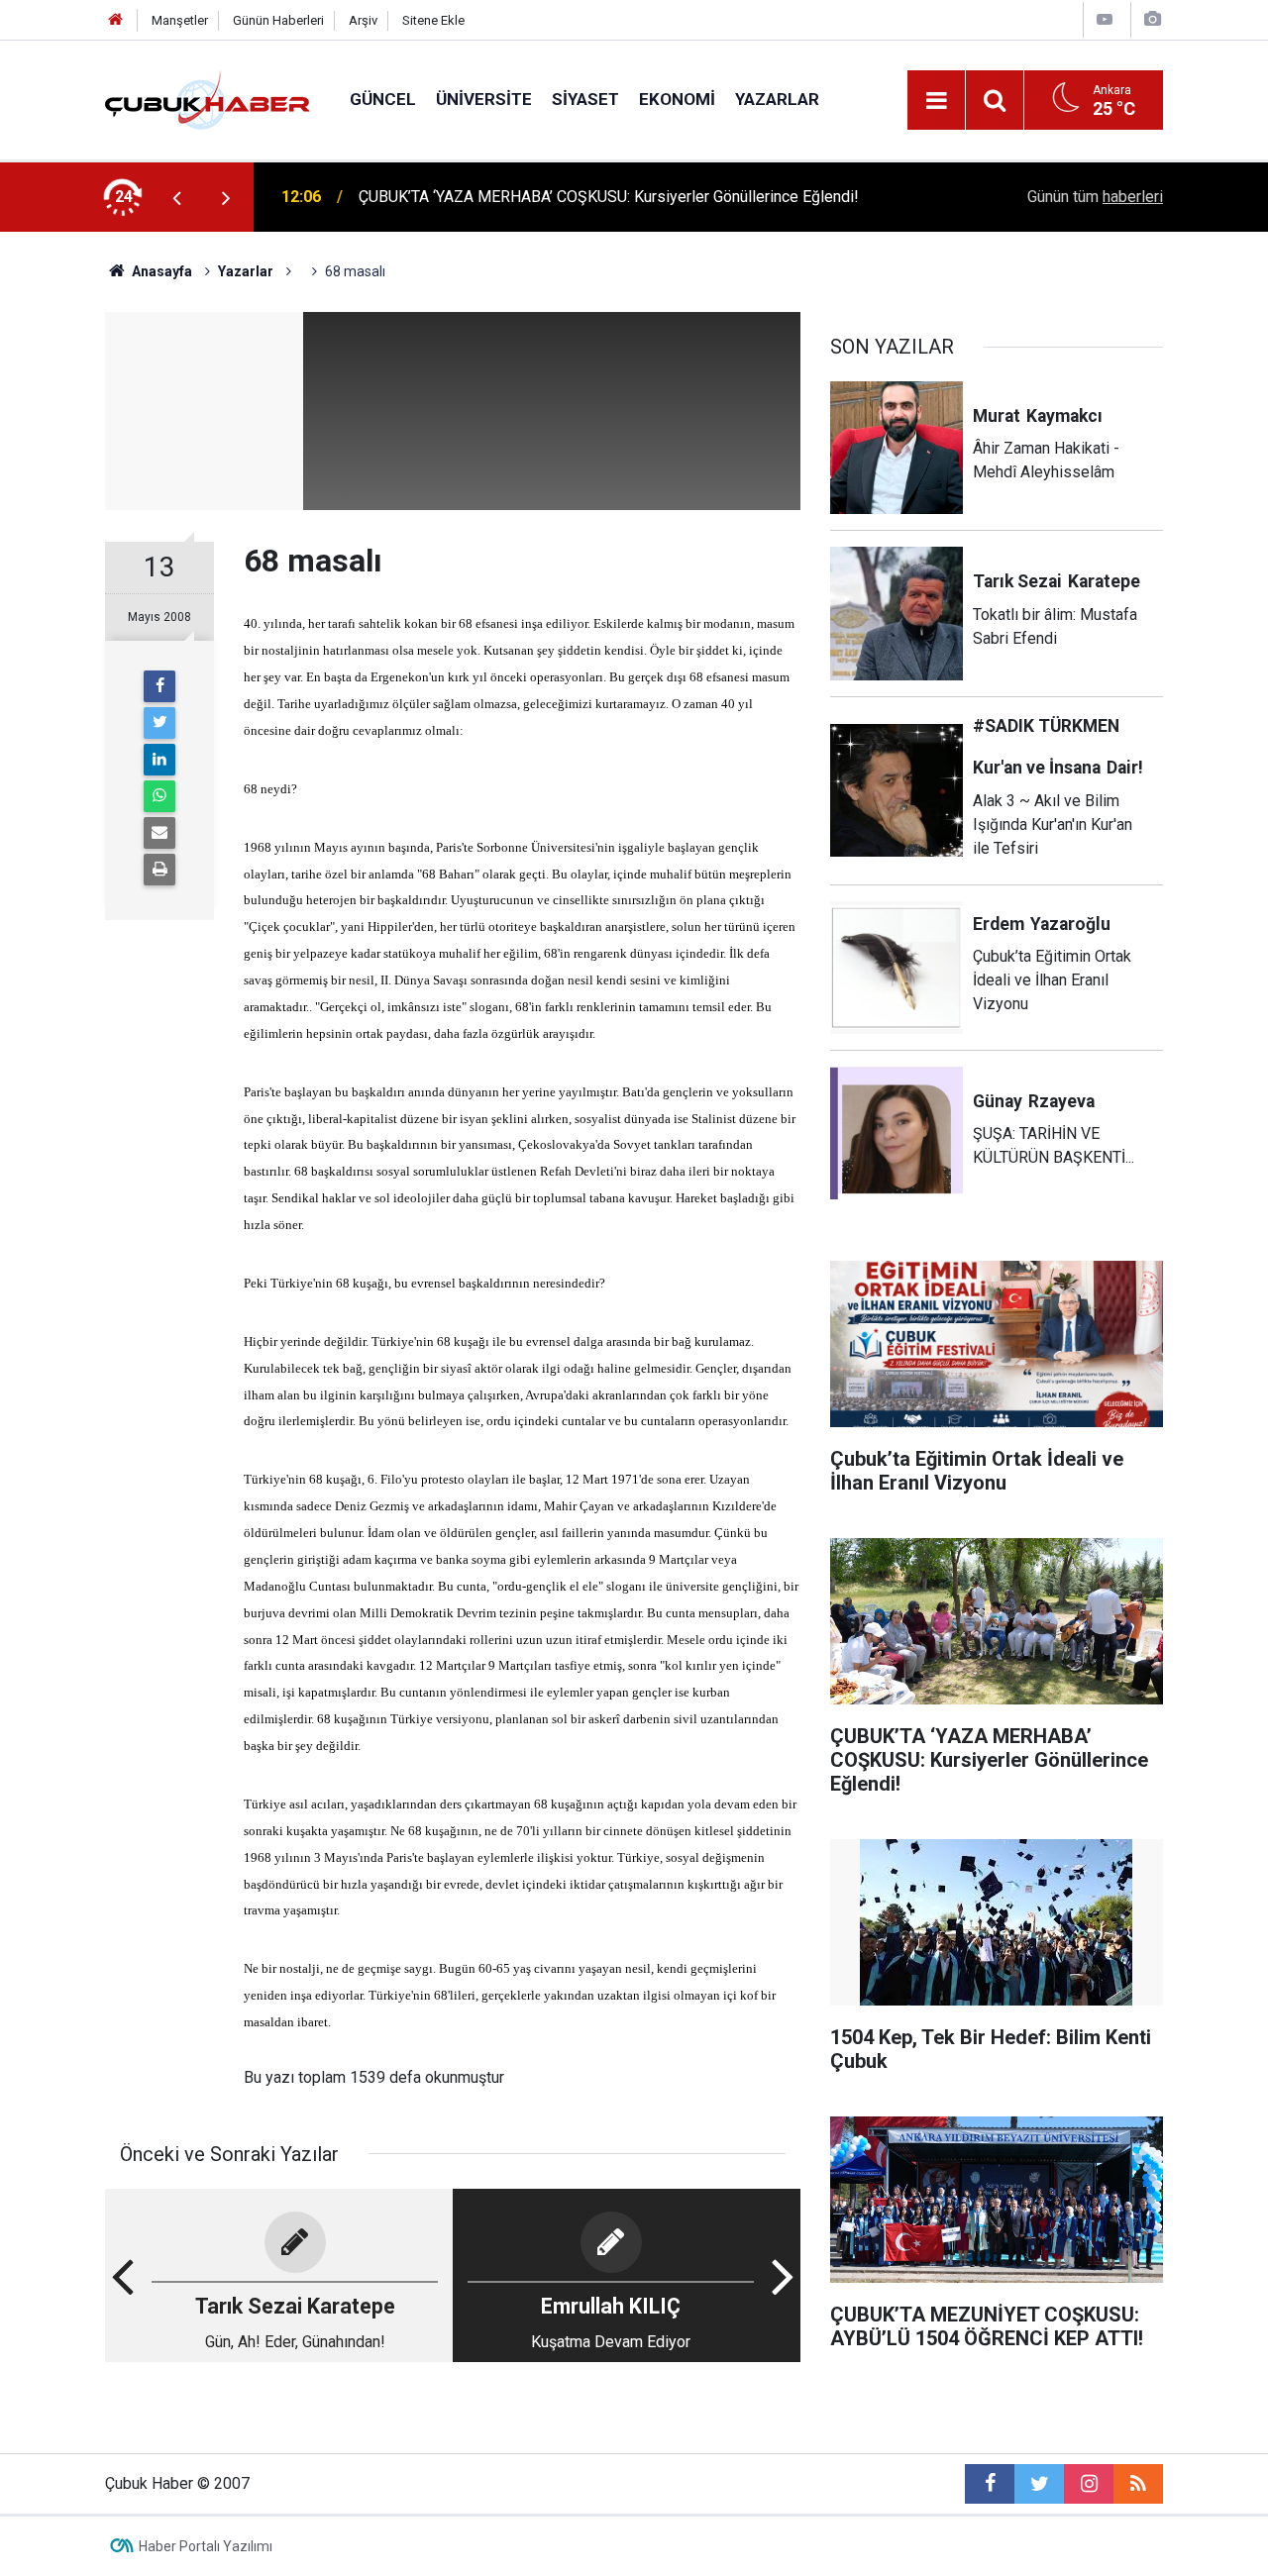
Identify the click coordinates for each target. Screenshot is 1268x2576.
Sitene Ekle (433, 20)
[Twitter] (159, 723)
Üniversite (484, 99)
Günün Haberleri (278, 20)
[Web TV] (1105, 19)
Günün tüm (1095, 197)
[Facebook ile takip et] (990, 2484)
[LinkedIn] (159, 760)
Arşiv (363, 20)
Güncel (383, 99)
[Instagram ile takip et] (1089, 2484)
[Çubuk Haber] (208, 99)
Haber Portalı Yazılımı (206, 2546)
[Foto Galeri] (1152, 19)
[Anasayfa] (116, 20)
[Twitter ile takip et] (1039, 2484)
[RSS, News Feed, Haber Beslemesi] (1138, 2484)
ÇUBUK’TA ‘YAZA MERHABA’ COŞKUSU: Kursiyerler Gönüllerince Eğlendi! (609, 197)
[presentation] (176, 197)
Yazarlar (777, 99)
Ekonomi (677, 99)
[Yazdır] (159, 870)
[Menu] (936, 101)
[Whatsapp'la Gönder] (159, 796)
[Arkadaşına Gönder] (159, 833)
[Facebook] (159, 686)
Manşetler (180, 20)
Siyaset (585, 99)
